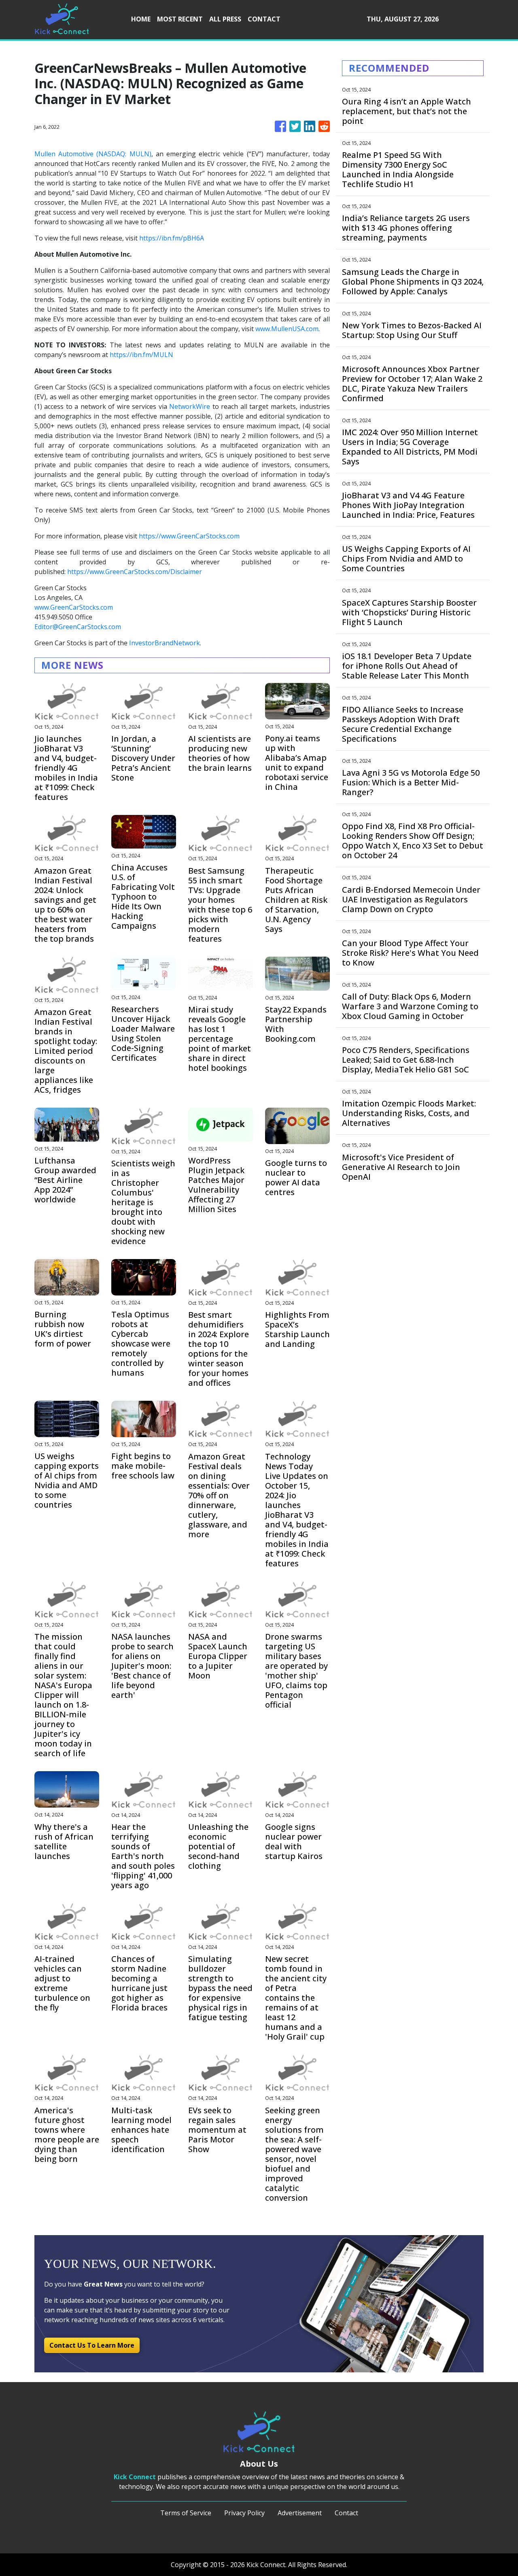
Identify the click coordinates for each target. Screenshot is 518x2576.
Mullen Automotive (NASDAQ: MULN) (93, 154)
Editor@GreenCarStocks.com (78, 627)
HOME (141, 19)
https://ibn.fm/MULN (141, 355)
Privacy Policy (244, 2513)
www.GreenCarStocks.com (74, 607)
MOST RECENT (180, 19)
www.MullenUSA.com (287, 329)
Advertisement (300, 2513)
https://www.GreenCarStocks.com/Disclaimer (135, 572)
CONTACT (264, 19)
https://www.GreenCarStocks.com (189, 536)
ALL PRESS (225, 19)
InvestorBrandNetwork (165, 643)
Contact (346, 2513)
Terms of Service (186, 2513)
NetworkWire (190, 406)
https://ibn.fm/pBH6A (172, 238)
